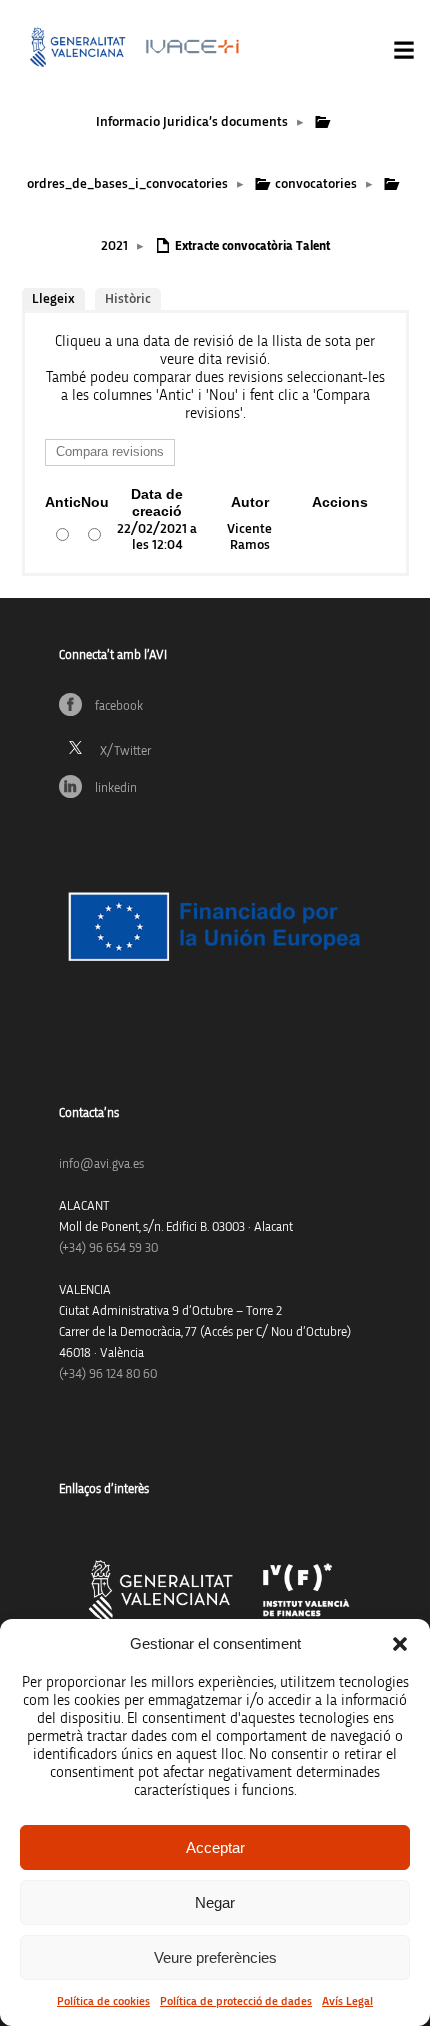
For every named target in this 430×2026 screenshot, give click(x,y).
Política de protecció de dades (236, 2001)
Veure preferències (215, 1957)
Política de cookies (103, 2001)
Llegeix (53, 299)
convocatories (316, 184)
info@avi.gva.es (101, 1164)
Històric (128, 299)
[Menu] (404, 50)
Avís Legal (347, 2001)
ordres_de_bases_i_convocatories (127, 184)
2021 (114, 246)
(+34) (108, 1248)
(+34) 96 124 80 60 (108, 1374)
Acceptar (215, 1847)
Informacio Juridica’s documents (192, 122)
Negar (215, 1902)
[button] (400, 1644)
